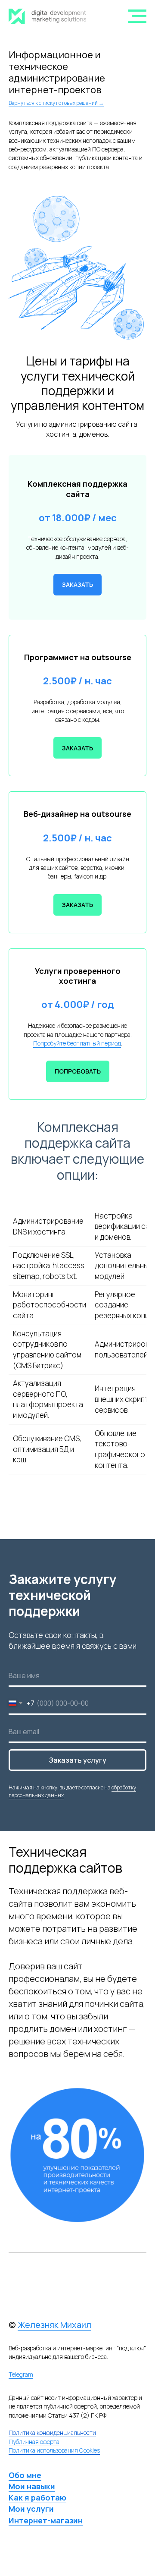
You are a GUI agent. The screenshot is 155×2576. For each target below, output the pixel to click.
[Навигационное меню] (137, 16)
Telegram (21, 2374)
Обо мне (25, 2475)
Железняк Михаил (54, 2325)
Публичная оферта (34, 2442)
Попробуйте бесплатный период (77, 1043)
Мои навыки (32, 2486)
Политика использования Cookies (54, 2450)
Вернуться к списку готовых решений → (56, 103)
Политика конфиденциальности (52, 2433)
